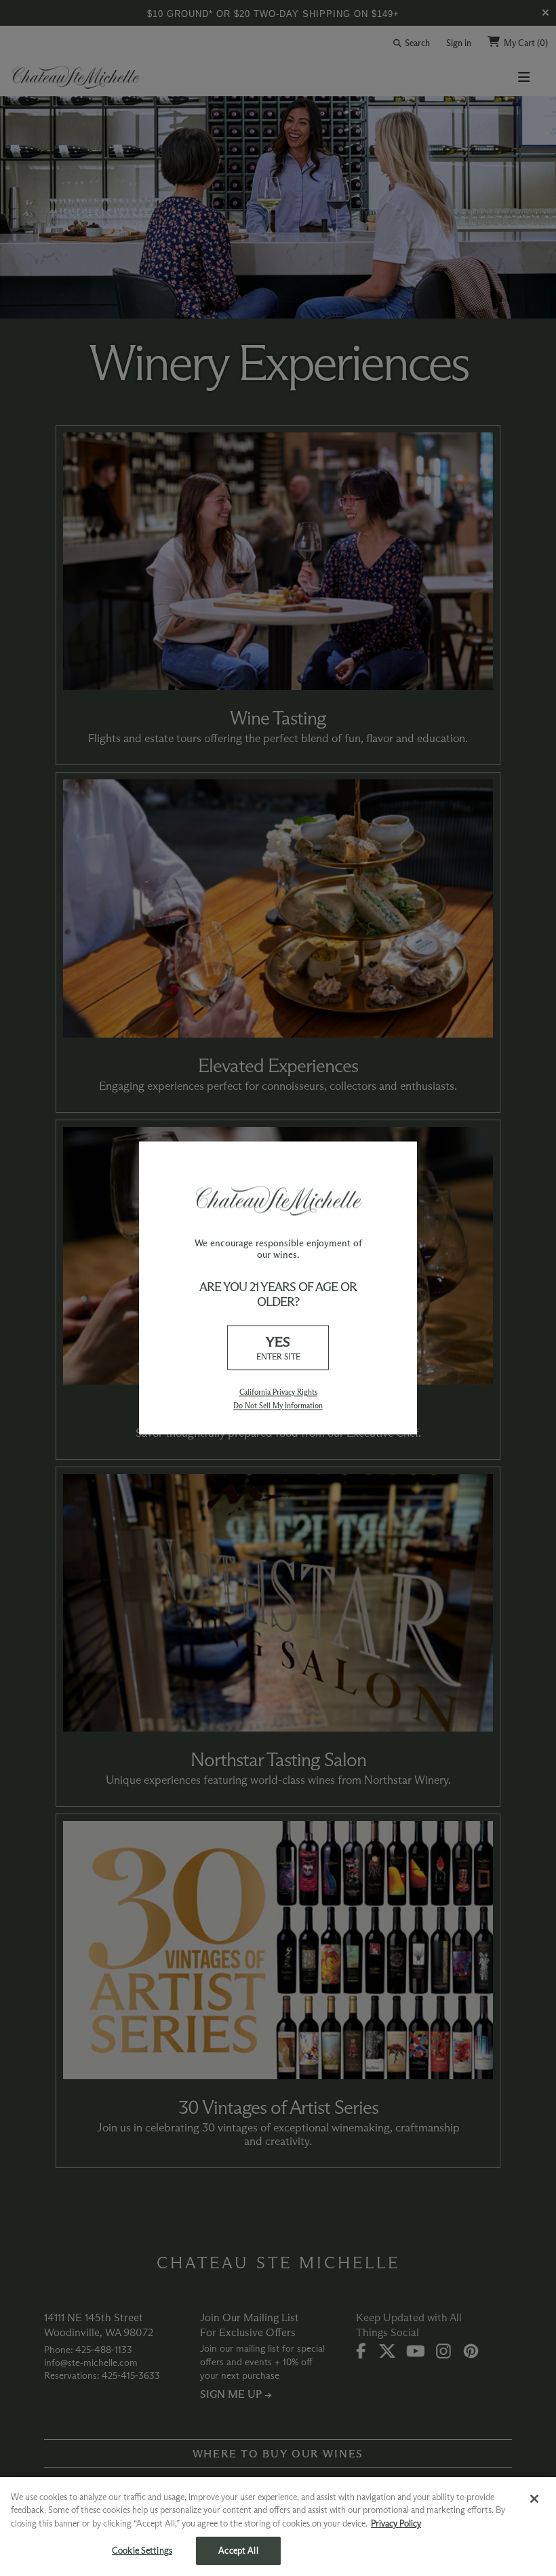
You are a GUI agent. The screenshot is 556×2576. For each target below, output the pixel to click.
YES (278, 1348)
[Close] (534, 2499)
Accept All (238, 2550)
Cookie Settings (142, 2550)
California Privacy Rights (278, 1393)
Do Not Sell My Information (278, 1406)
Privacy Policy (396, 2523)
